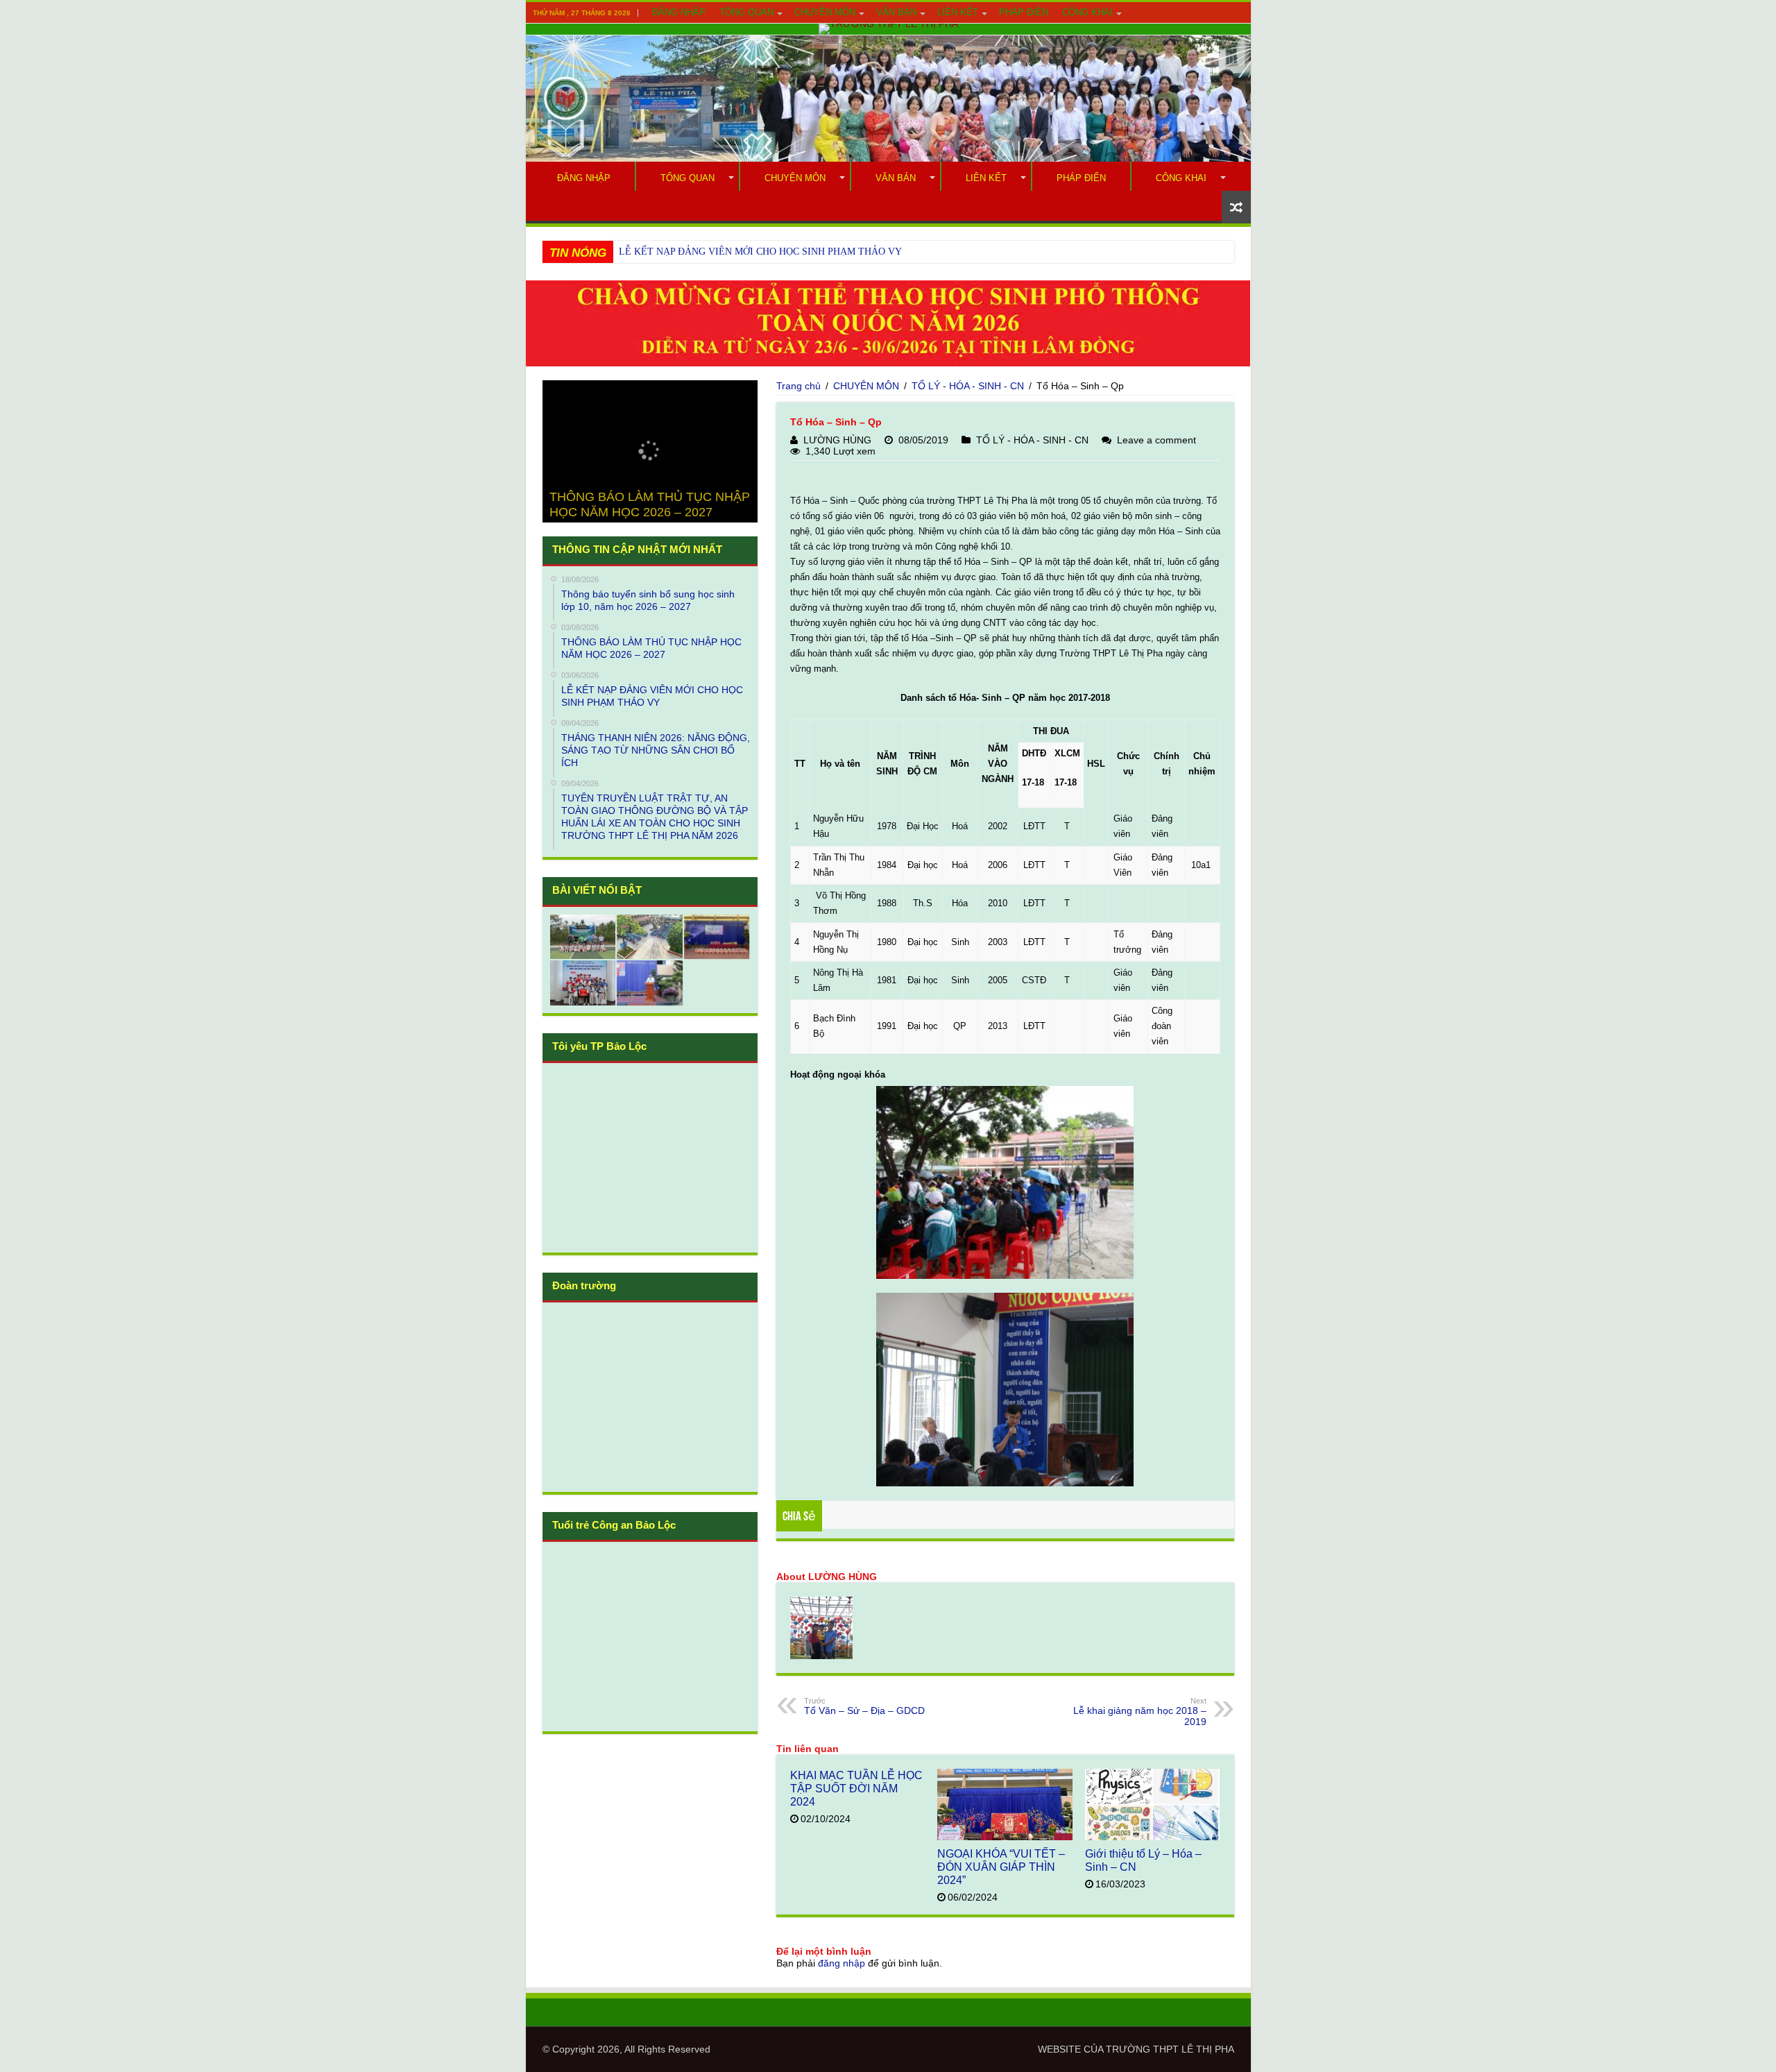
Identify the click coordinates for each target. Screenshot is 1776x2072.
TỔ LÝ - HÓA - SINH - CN (968, 386)
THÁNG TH (644, 252)
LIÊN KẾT (958, 12)
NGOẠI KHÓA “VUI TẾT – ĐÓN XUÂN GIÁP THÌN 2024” (1001, 1867)
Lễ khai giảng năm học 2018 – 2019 (1140, 1712)
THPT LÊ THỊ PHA (1194, 2049)
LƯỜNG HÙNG (837, 440)
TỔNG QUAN (746, 12)
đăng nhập (842, 1963)
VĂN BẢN (896, 12)
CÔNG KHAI (1087, 12)
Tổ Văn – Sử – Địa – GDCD (864, 1706)
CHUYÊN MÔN (825, 12)
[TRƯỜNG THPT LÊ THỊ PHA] (888, 29)
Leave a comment (1156, 440)
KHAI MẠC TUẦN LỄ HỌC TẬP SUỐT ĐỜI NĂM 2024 (856, 1788)
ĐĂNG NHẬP (679, 12)
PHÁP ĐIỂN (1024, 12)
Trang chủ (799, 386)
